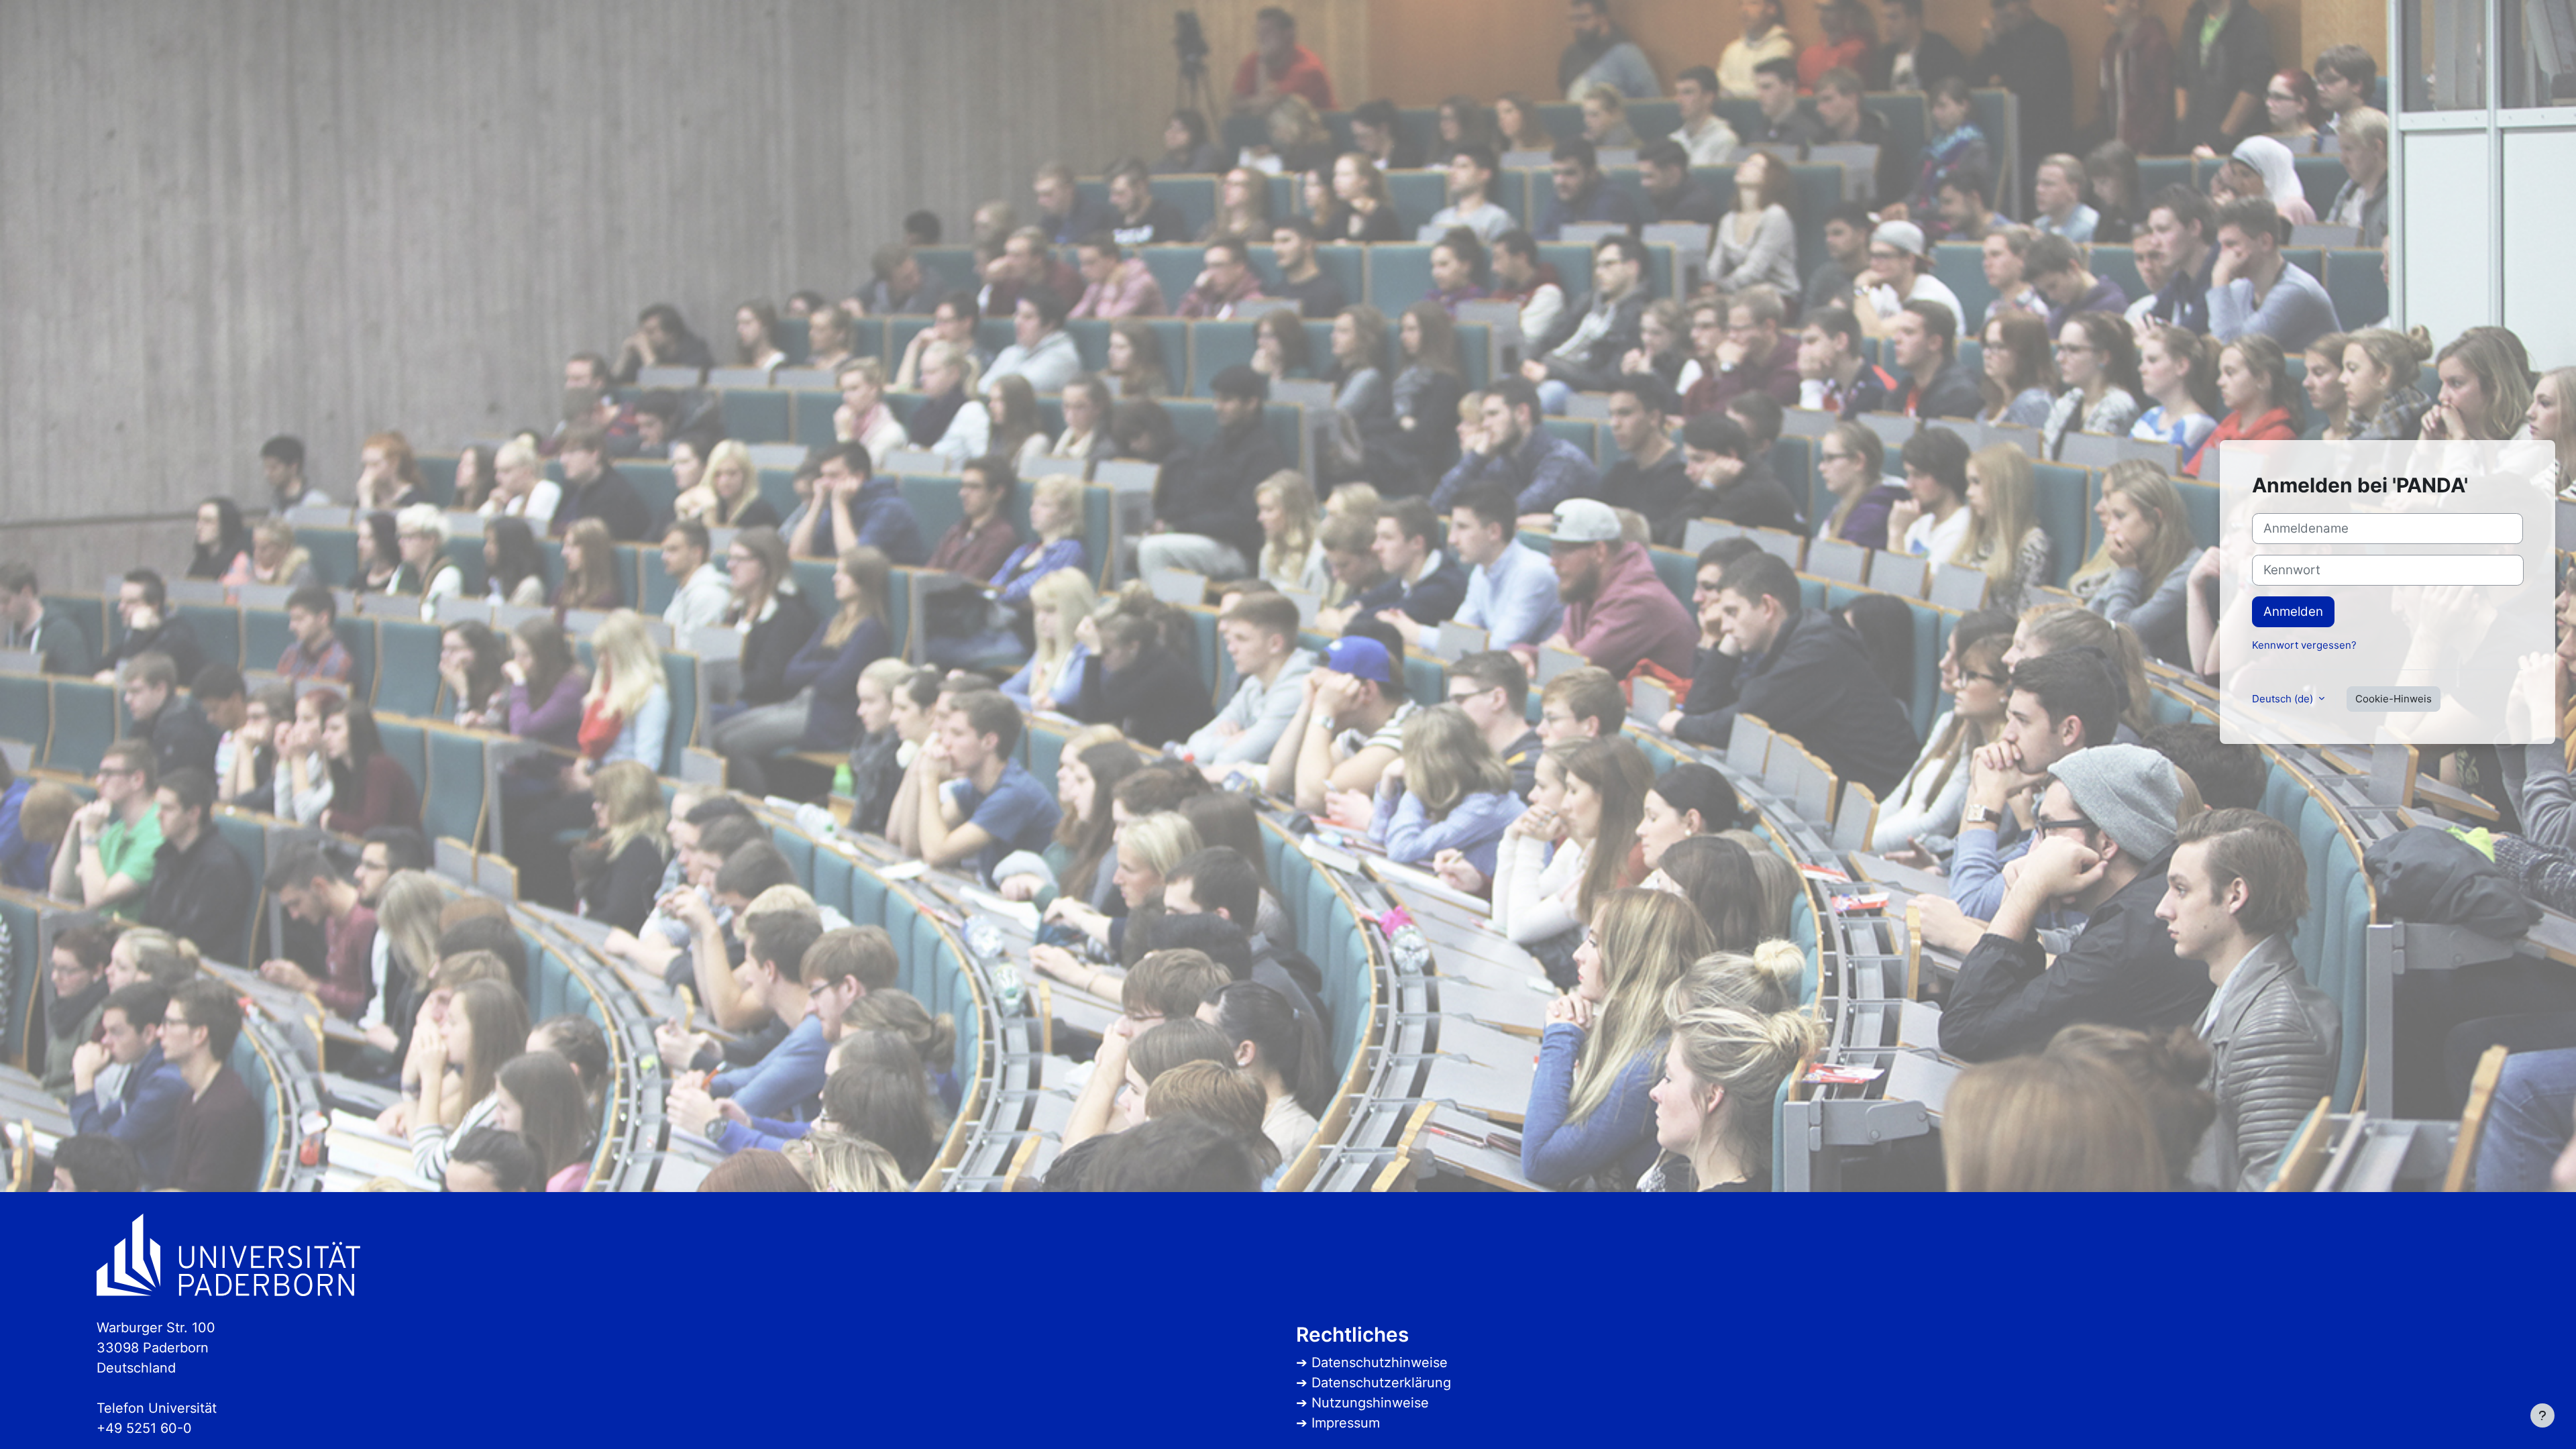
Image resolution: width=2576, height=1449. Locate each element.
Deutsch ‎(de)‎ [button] (2284, 699)
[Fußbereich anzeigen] (2542, 1415)
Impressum (1346, 1423)
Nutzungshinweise (1370, 1403)
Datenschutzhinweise (1380, 1362)
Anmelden (2293, 611)
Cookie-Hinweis (2394, 699)
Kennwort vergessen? (2304, 645)
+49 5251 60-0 (144, 1428)
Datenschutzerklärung (1381, 1383)
